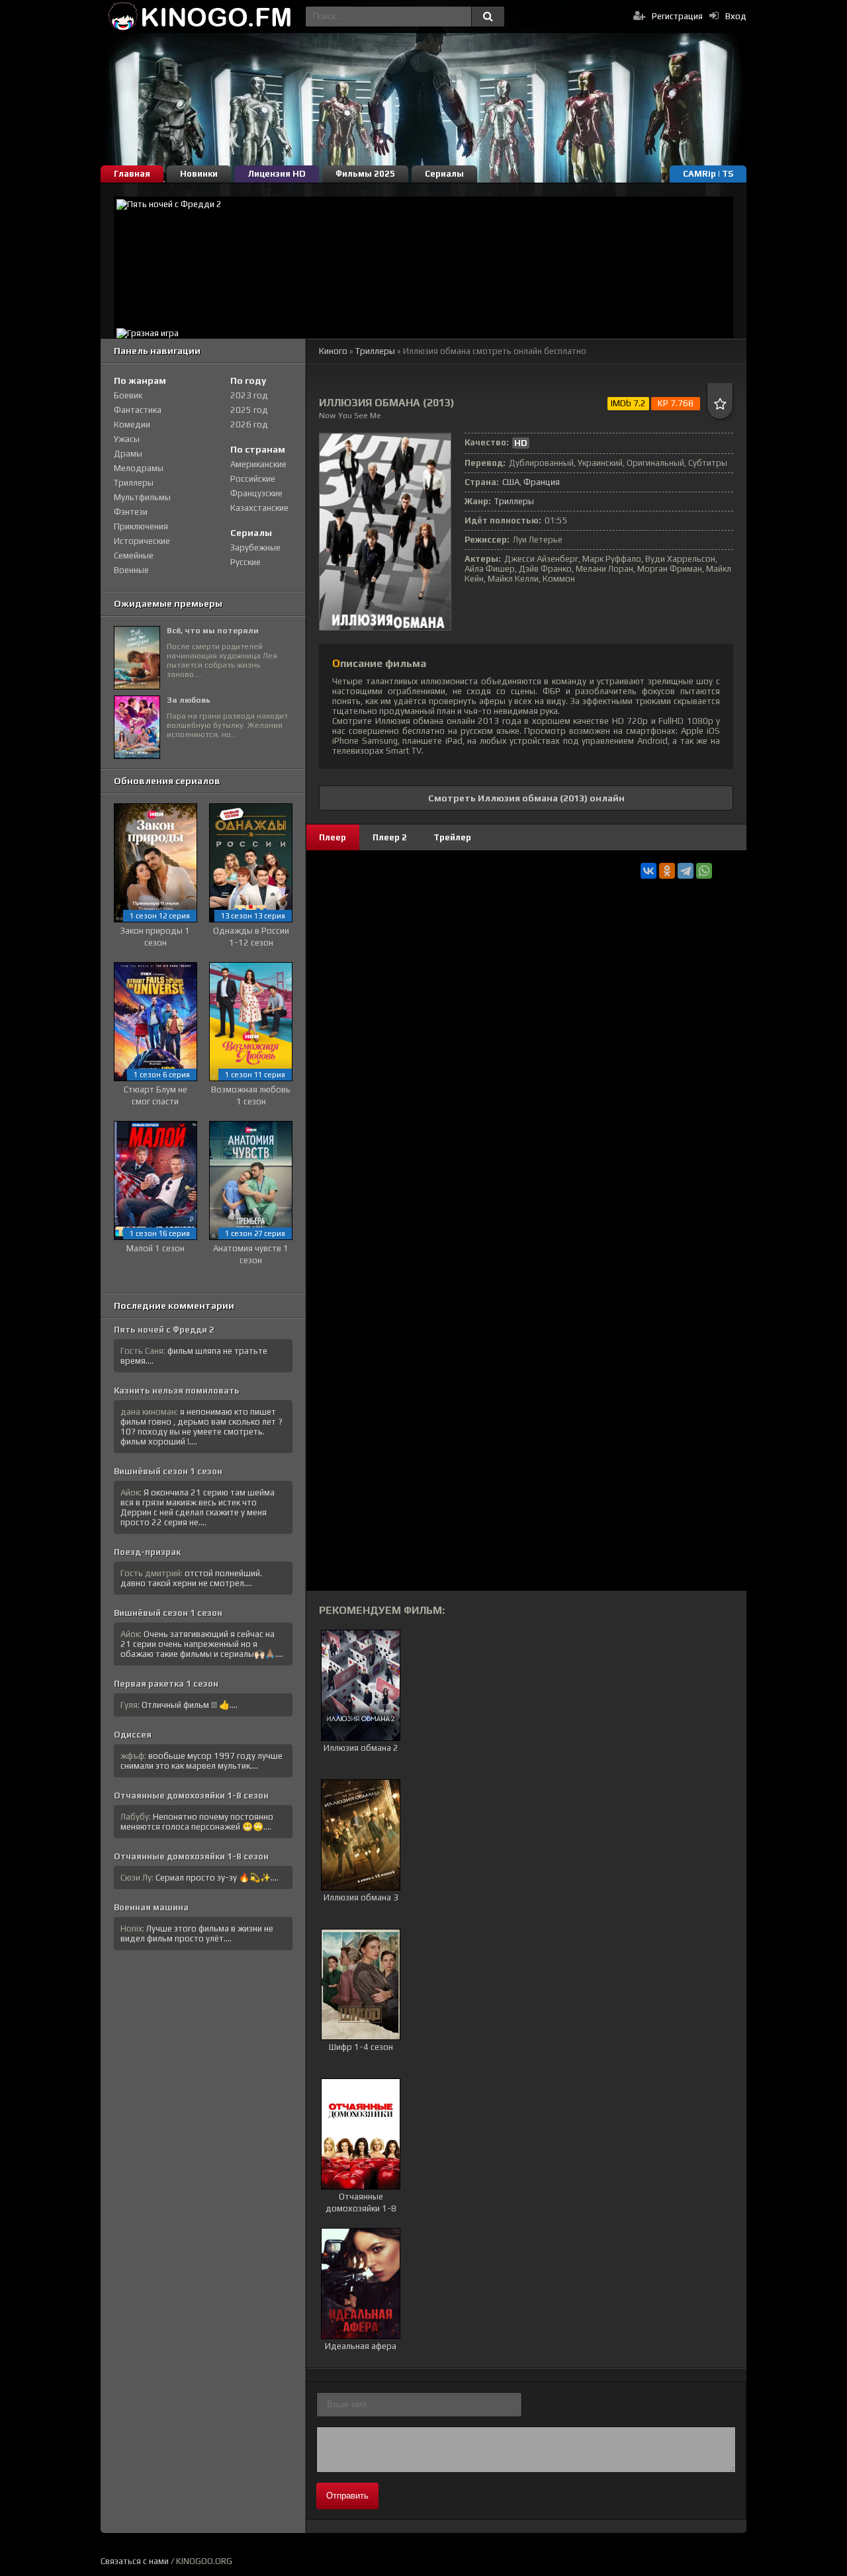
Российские (253, 479)
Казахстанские (259, 508)
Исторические (142, 541)
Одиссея (133, 1735)
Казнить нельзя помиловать (177, 1391)
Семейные (134, 555)
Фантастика (138, 410)
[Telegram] (686, 871)
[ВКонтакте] (648, 871)
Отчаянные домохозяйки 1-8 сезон (191, 1796)
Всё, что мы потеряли (213, 631)
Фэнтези (131, 512)
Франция (542, 482)
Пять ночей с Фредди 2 (164, 1330)
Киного (333, 351)
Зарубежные (255, 548)
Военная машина (151, 1907)
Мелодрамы (139, 468)
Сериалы (444, 174)
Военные (131, 570)
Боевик (128, 395)
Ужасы (127, 439)
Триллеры (375, 351)
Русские (245, 562)
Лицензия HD (277, 174)
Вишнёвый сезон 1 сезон (168, 1471)
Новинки (199, 174)
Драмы (128, 454)
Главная (132, 174)
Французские (256, 493)
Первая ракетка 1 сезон (166, 1684)
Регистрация (677, 16)
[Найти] (488, 17)
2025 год (249, 410)
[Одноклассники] (667, 871)
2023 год (249, 395)
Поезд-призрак (147, 1552)
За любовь (189, 700)
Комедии (132, 424)
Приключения (141, 526)
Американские (258, 464)
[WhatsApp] (704, 871)
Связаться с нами (135, 2561)
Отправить (347, 2496)
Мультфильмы (142, 497)
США (511, 482)
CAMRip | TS (708, 174)
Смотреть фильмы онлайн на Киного (200, 17)
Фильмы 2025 (365, 174)
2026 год (249, 424)
